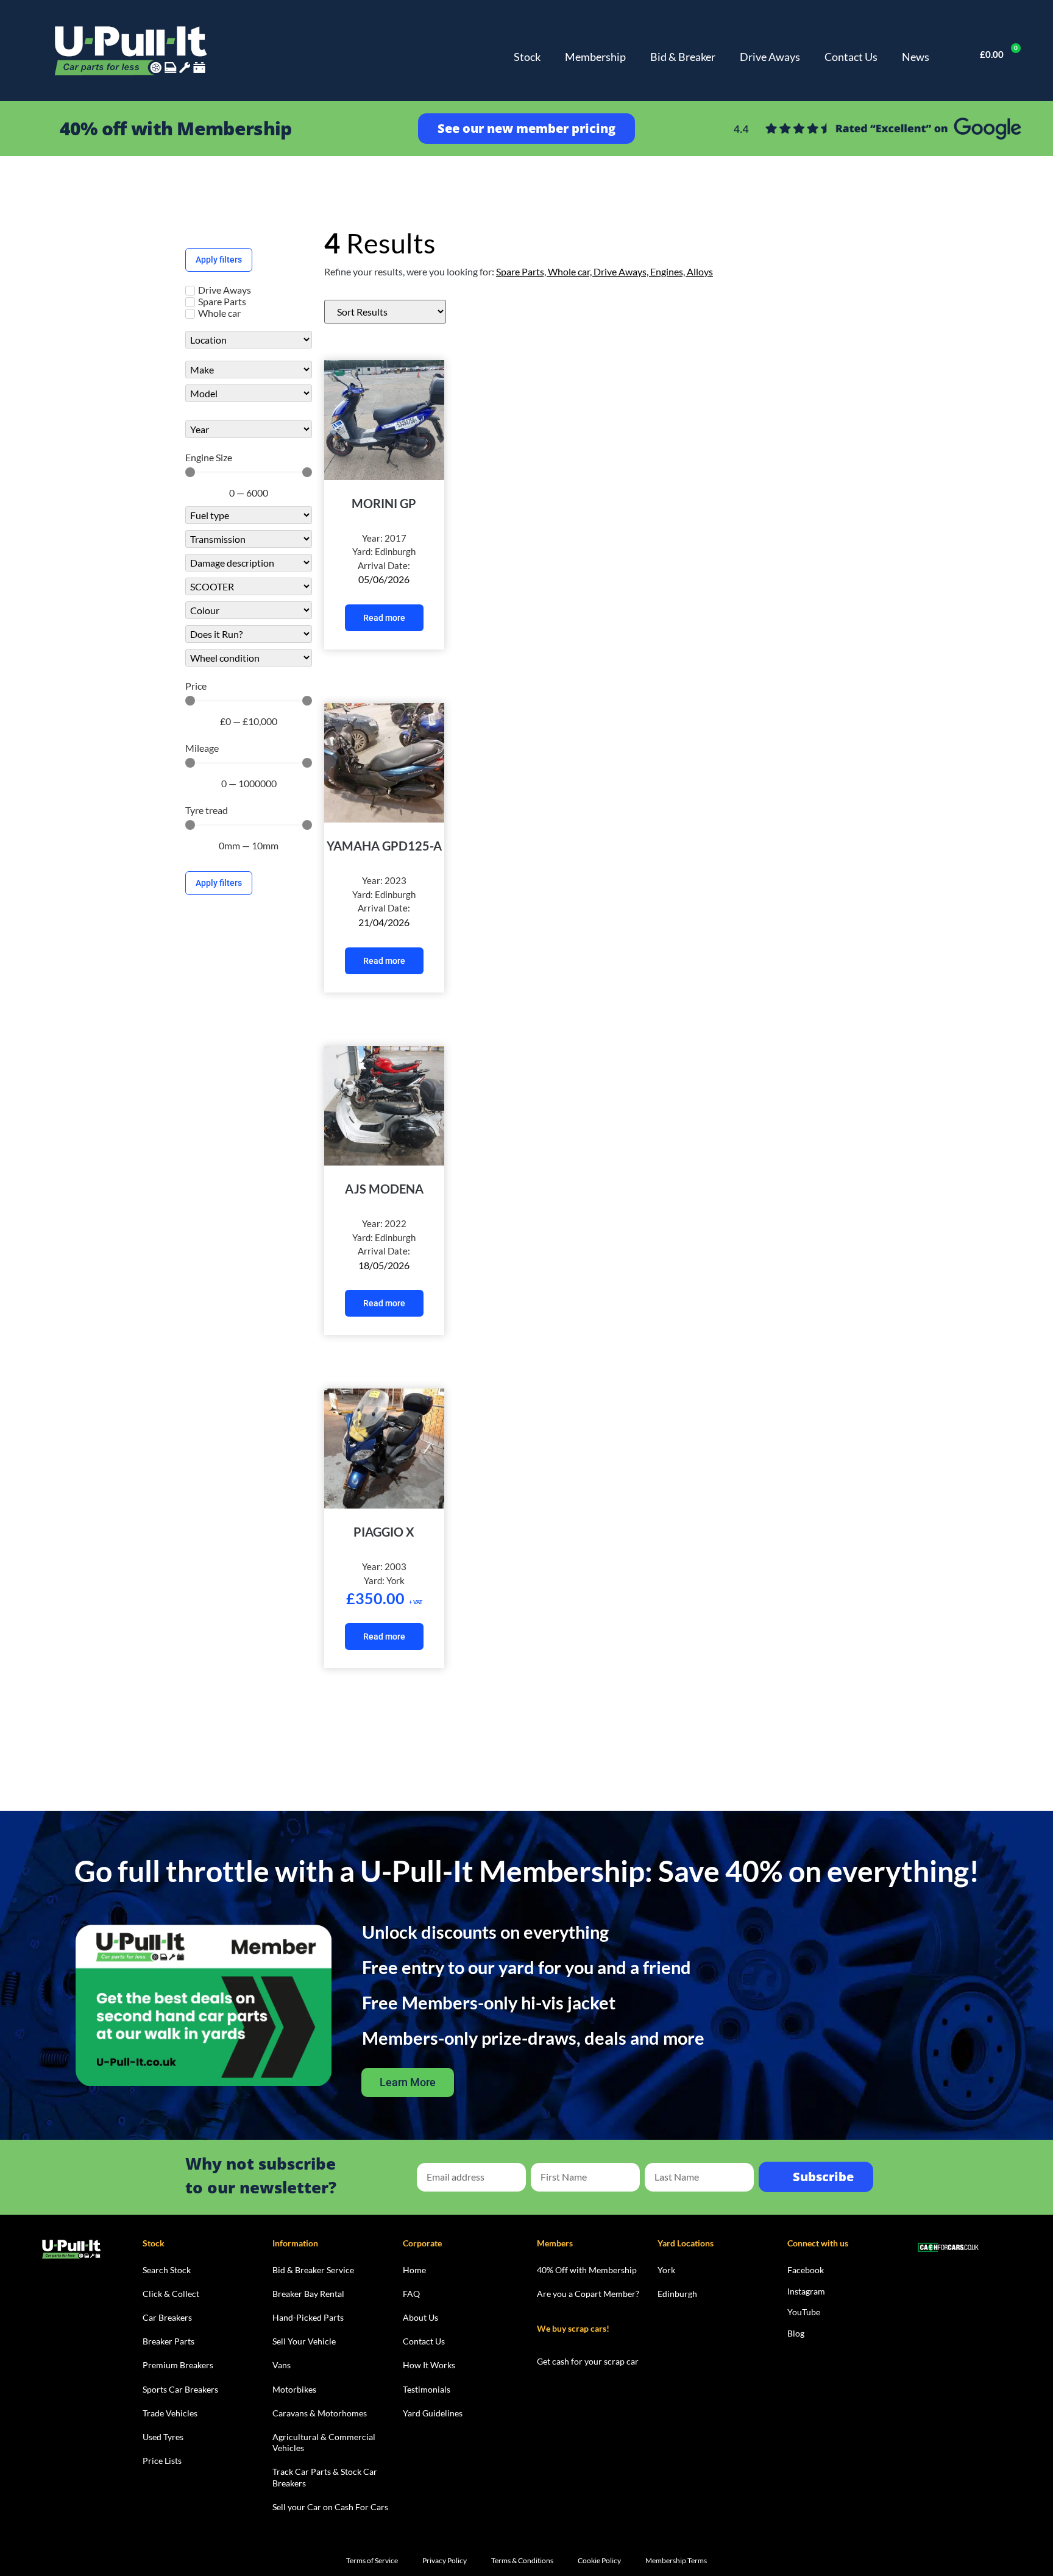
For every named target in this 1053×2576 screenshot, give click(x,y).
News (916, 57)
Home (414, 2270)
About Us (420, 2317)
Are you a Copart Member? (588, 2294)
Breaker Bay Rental (308, 2294)
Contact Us (851, 57)
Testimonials (427, 2389)
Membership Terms (676, 2560)
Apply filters (219, 260)
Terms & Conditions (522, 2560)
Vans (282, 2365)
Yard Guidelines (433, 2413)
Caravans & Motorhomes (320, 2413)
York (666, 2270)
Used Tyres (163, 2437)
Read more (384, 618)
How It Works (429, 2365)
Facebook (806, 2270)
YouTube (804, 2312)
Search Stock (167, 2270)
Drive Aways (770, 57)
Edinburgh (677, 2294)
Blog (796, 2333)
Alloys (700, 271)
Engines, (668, 271)
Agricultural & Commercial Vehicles (324, 2442)
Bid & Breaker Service (313, 2270)
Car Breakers (167, 2317)
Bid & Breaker (683, 57)
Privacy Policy (445, 2560)
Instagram (806, 2291)
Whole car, (571, 271)
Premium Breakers (178, 2365)
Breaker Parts (168, 2341)
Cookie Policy (599, 2560)
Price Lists (162, 2461)
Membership (595, 57)
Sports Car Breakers (180, 2389)
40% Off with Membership (587, 2270)
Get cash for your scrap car (588, 2361)
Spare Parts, (522, 271)
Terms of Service (372, 2560)
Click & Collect (171, 2294)
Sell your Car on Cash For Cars (330, 2507)
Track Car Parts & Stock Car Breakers (325, 2477)
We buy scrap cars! (573, 2328)
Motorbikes (294, 2389)
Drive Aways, (622, 271)
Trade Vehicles (170, 2413)
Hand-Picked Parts (308, 2317)
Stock (527, 57)
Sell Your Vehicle (304, 2341)
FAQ (411, 2294)
